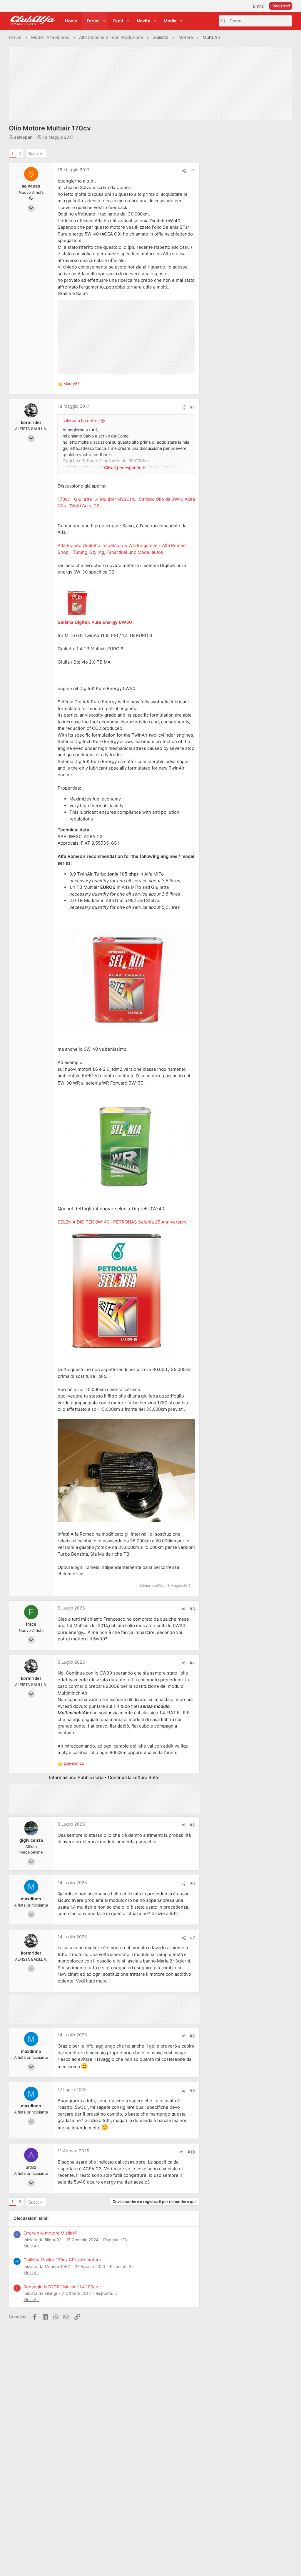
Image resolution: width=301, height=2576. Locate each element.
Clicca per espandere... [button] (126, 468)
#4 (192, 1663)
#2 (192, 407)
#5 (192, 1825)
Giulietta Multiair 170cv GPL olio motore (62, 2260)
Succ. (34, 154)
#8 (192, 2036)
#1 (193, 171)
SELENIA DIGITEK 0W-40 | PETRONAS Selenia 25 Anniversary (122, 1222)
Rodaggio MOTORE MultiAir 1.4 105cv (61, 2287)
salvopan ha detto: (81, 421)
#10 (191, 2152)
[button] (104, 21)
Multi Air (31, 2246)
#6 (192, 1884)
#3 (192, 1609)
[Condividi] (184, 171)
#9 (192, 2091)
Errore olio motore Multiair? (50, 2233)
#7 (192, 1938)
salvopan (23, 137)
